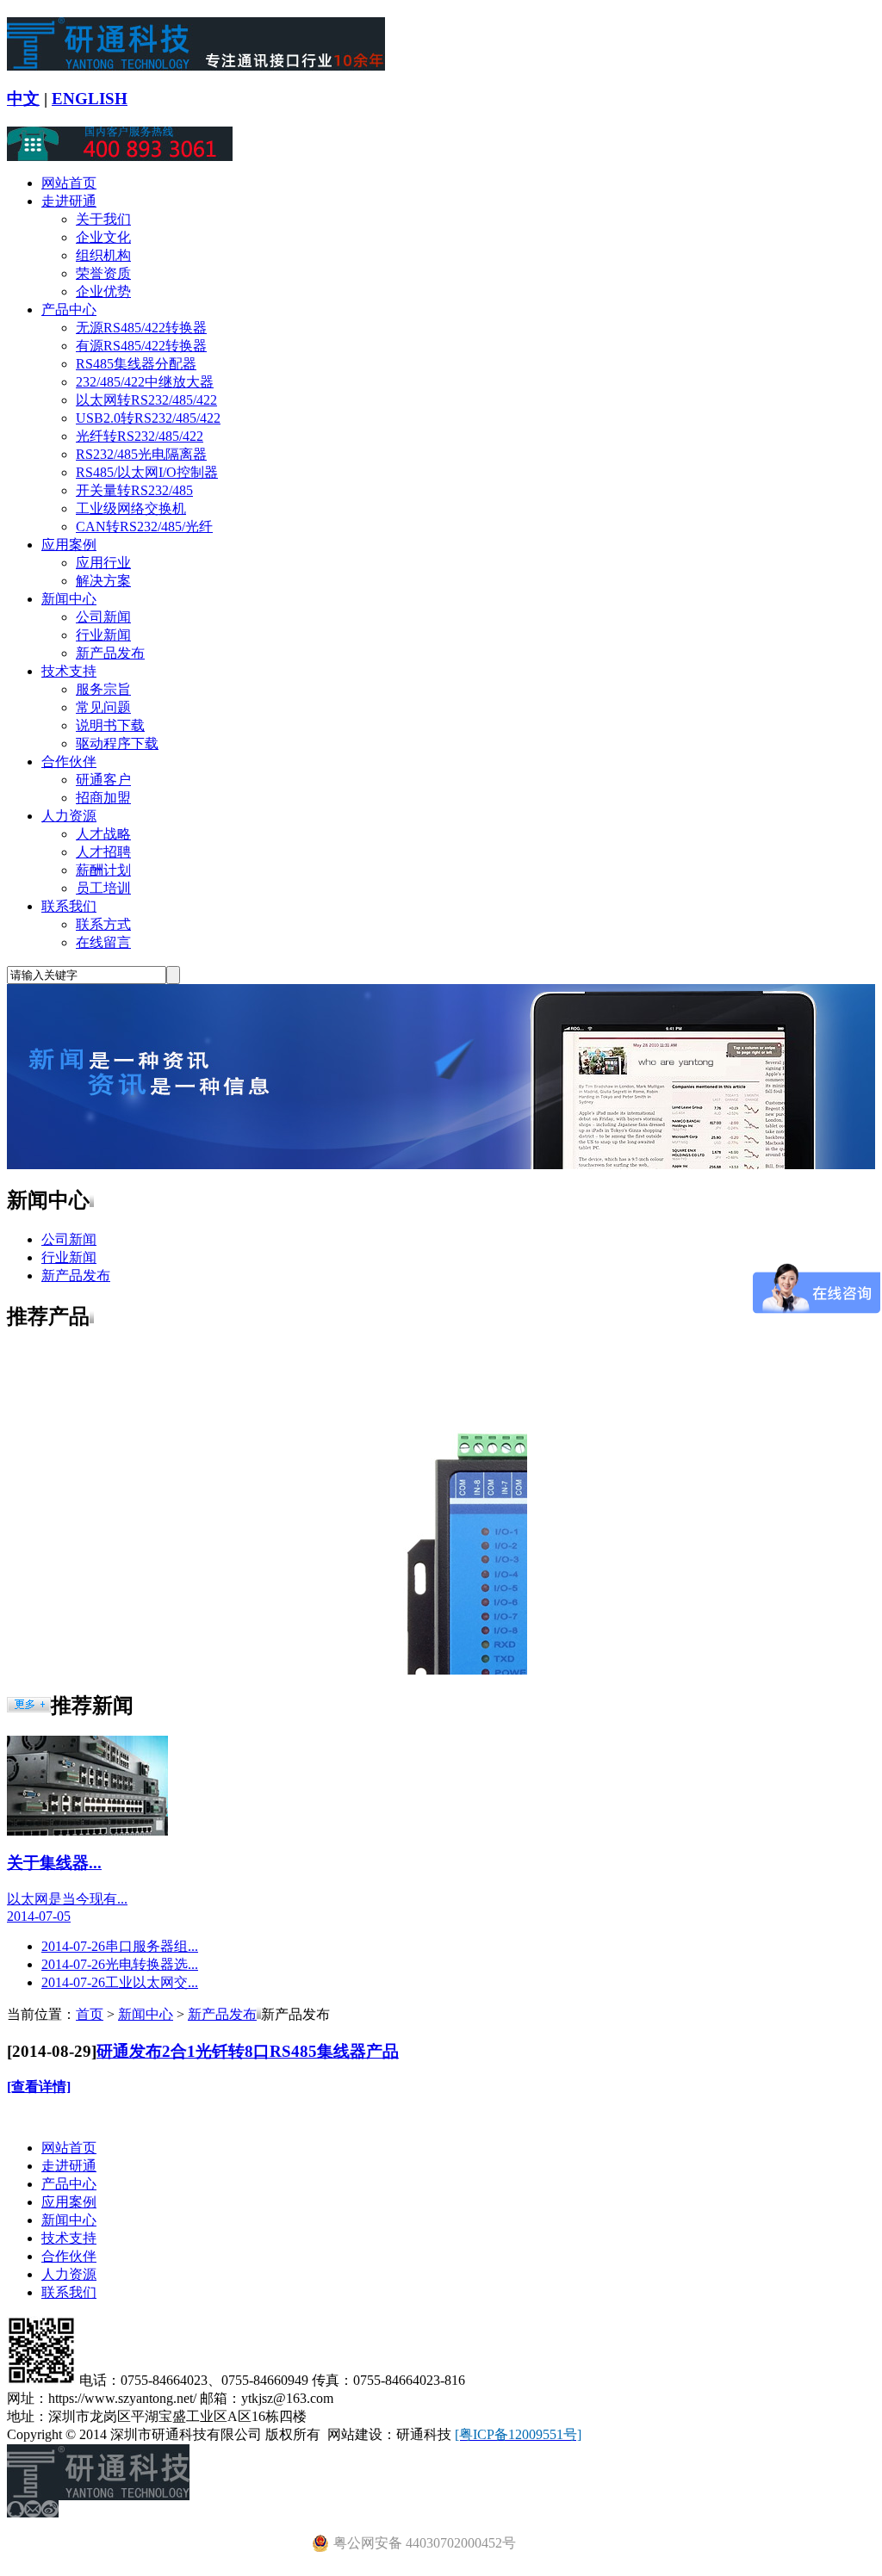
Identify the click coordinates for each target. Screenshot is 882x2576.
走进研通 (69, 201)
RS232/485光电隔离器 (141, 454)
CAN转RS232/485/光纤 (144, 526)
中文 (23, 99)
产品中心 (69, 310)
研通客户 (103, 780)
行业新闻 (103, 635)
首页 (90, 2014)
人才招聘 (103, 852)
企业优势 (103, 291)
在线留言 (103, 942)
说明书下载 (110, 725)
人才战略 (103, 834)
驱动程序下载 (117, 743)
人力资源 (69, 816)
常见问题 (103, 707)
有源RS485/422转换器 (141, 346)
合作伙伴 (69, 762)
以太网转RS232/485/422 (146, 400)
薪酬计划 (103, 870)
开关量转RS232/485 (134, 490)
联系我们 (69, 906)
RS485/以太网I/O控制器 (147, 472)
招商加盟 (103, 798)
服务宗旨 (103, 689)
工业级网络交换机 (131, 508)
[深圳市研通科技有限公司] (196, 64)
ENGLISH (90, 99)
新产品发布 (110, 653)
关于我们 (103, 219)
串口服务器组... (120, 1946)
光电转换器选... (120, 1964)
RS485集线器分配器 (136, 364)
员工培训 (103, 888)
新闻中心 (69, 599)
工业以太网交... (120, 1982)
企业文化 (103, 237)
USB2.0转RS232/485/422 (148, 418)
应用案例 (69, 545)
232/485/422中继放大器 (145, 382)
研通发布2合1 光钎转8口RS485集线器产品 (248, 2051)
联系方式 (103, 924)
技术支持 (69, 671)
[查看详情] (39, 2087)
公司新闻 (103, 617)
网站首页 (69, 183)
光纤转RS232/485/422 (140, 436)
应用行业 (103, 563)
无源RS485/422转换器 (141, 328)
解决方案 (103, 581)
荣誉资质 (103, 273)
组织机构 (103, 255)
